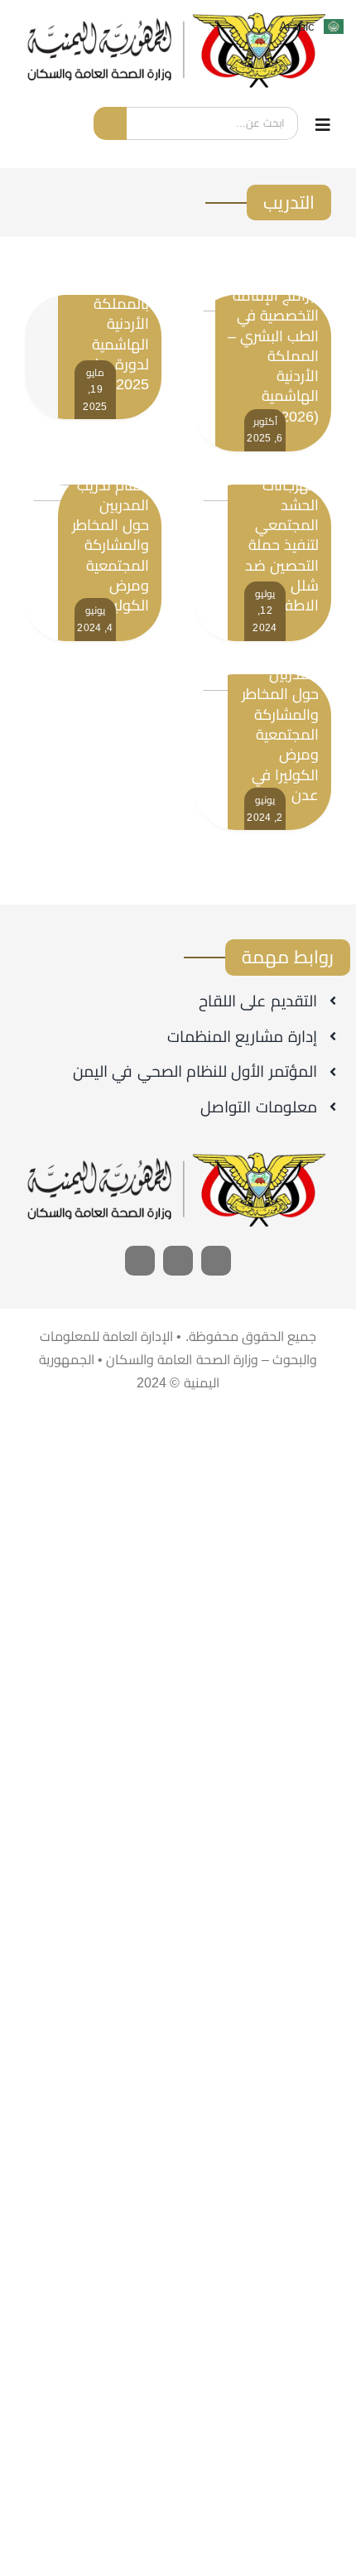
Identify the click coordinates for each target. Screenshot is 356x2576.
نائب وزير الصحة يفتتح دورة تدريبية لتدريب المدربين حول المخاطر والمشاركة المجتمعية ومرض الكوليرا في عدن (280, 695)
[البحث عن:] (212, 122)
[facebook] (216, 1261)
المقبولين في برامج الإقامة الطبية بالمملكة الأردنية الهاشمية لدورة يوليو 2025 (115, 304)
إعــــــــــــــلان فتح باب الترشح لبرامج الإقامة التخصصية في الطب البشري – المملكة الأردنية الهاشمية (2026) (273, 335)
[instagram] (140, 1261)
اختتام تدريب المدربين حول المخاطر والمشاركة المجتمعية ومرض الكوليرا (111, 546)
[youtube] (178, 1261)
